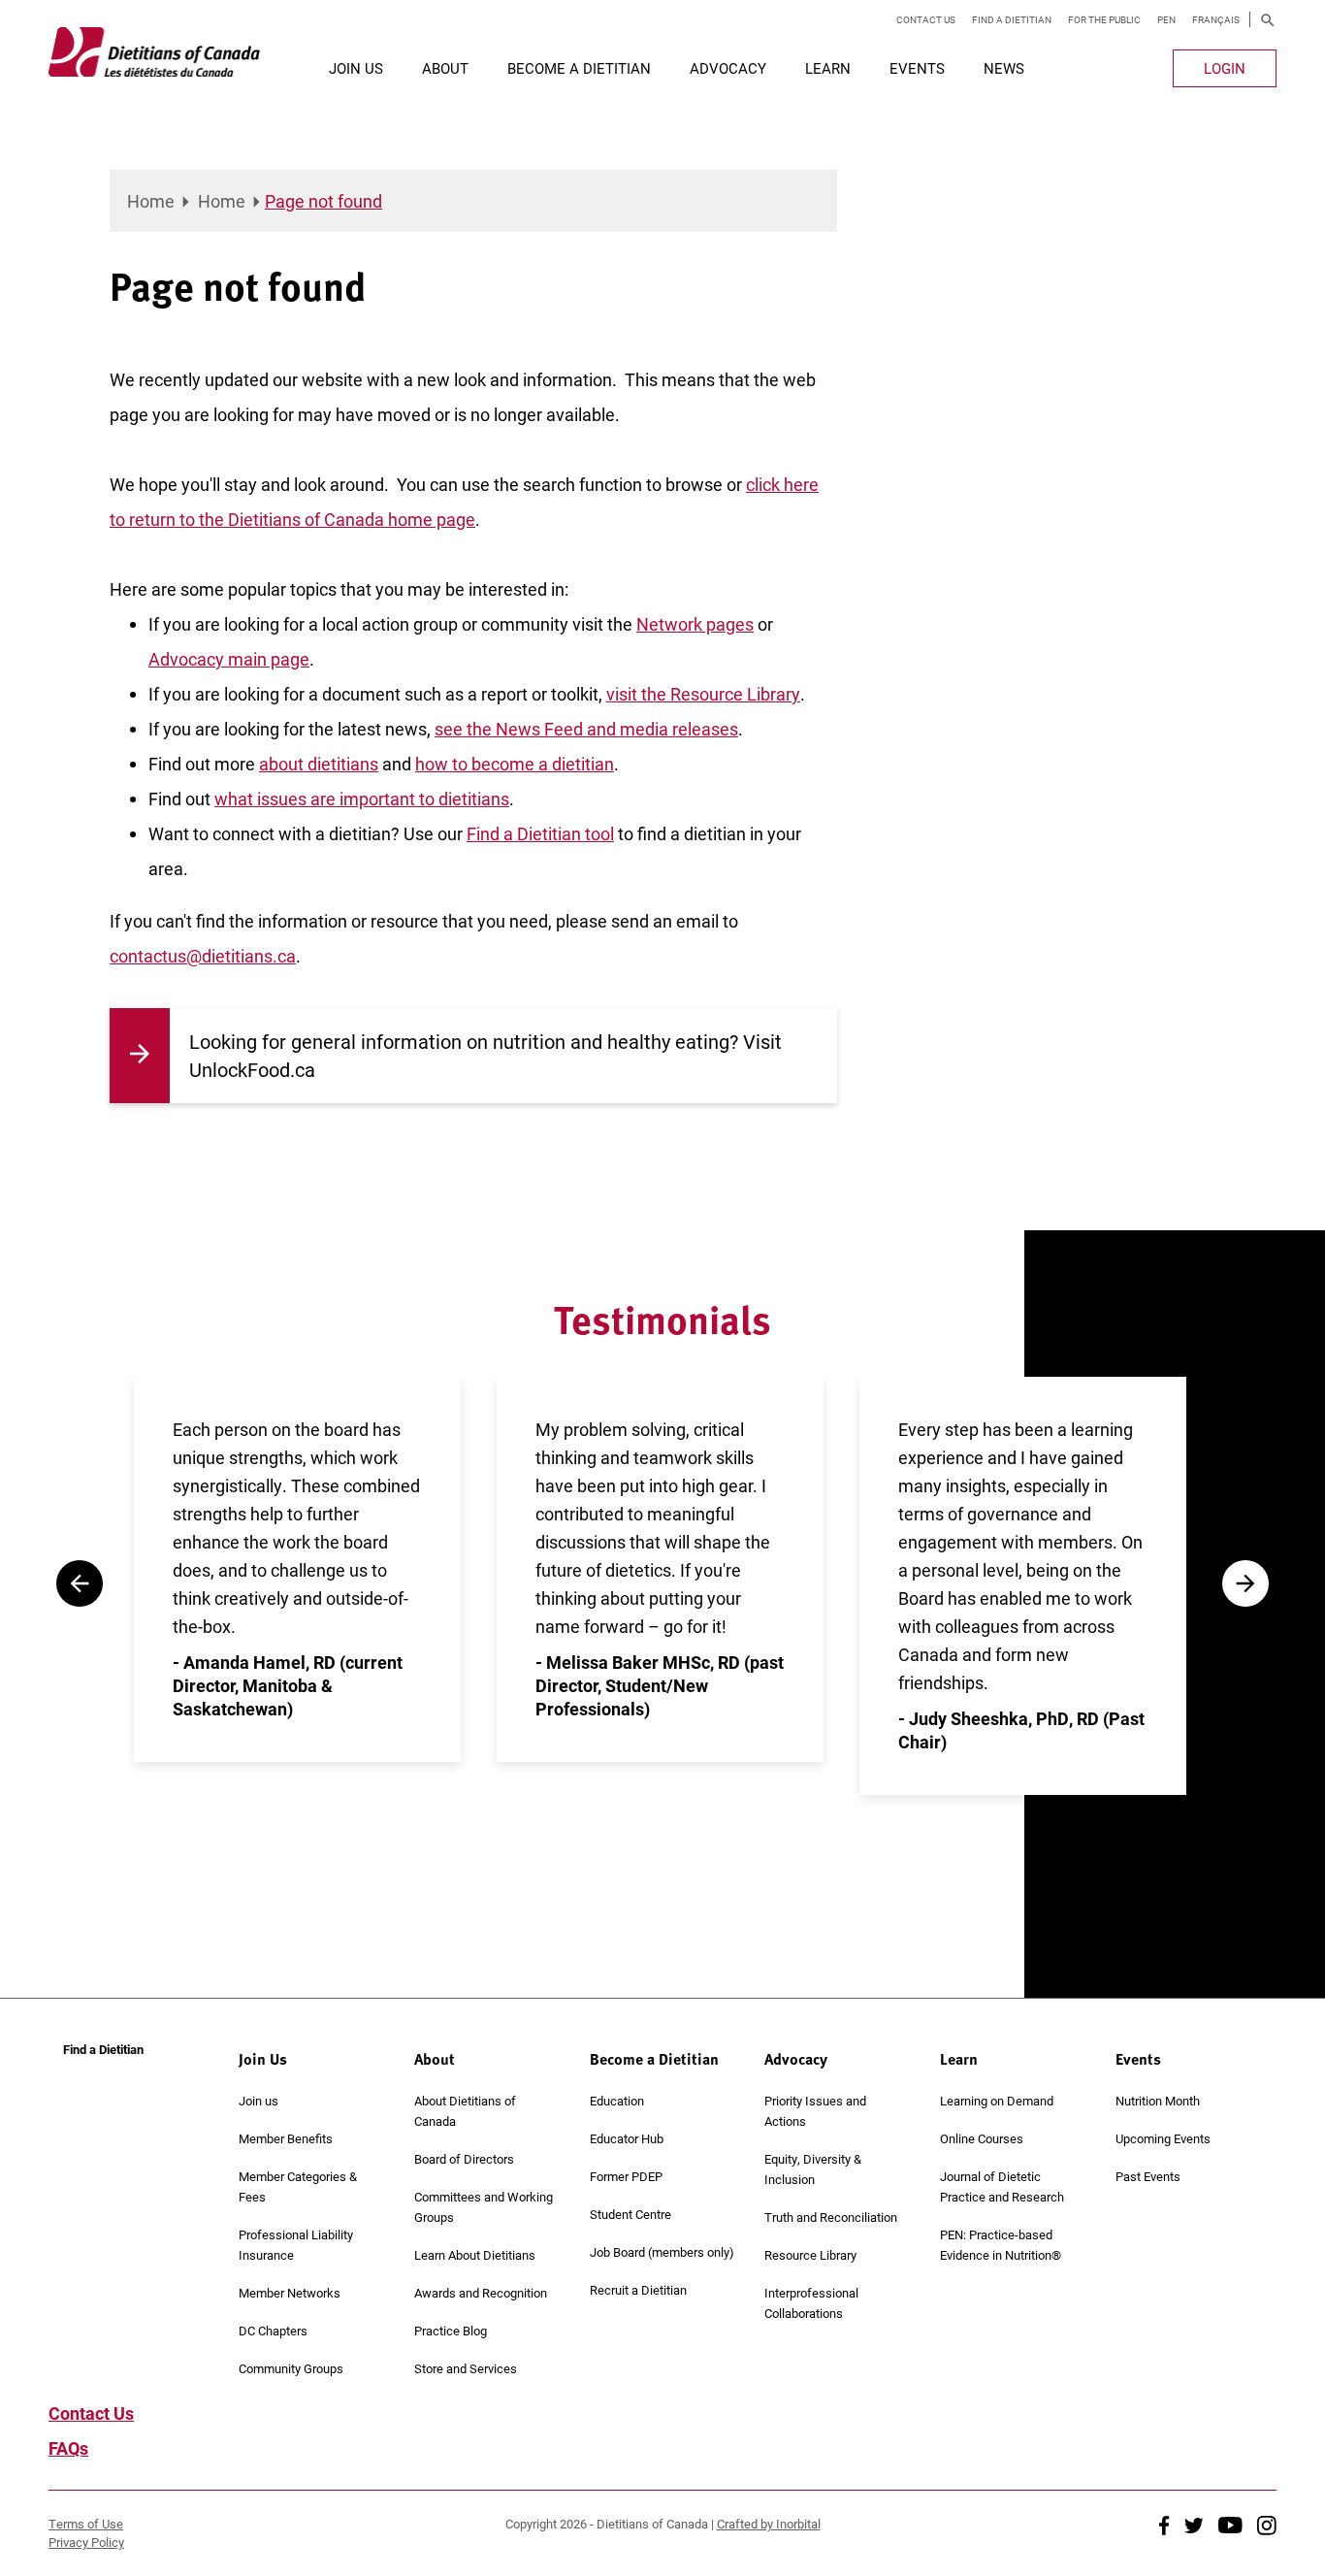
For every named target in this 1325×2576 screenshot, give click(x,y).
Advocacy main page (229, 659)
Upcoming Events (1163, 2138)
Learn (828, 68)
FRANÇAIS (1216, 19)
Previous (80, 1583)
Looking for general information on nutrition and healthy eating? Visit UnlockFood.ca (485, 1055)
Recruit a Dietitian (638, 2290)
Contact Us (926, 19)
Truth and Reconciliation (831, 2217)
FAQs (68, 2448)
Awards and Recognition (481, 2293)
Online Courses (982, 2138)
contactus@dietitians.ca (203, 956)
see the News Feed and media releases (586, 729)
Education (617, 2101)
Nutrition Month (1158, 2101)
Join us (259, 2101)
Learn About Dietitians (475, 2255)
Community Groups (291, 2368)
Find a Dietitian (1012, 19)
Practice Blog (451, 2331)
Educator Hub (627, 2138)
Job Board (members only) (662, 2252)
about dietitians (319, 764)
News (1004, 68)
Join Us (356, 68)
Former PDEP (626, 2176)
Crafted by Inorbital (769, 2524)
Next (1245, 1583)
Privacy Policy (86, 2542)
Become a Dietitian (579, 68)
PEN (1166, 19)
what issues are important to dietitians (362, 799)
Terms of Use (86, 2524)
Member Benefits (286, 2138)
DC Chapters (273, 2331)
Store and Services (466, 2368)
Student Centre (630, 2214)
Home (151, 201)
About (445, 68)
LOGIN (1225, 68)
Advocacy (728, 68)
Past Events (1148, 2176)
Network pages (695, 624)
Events (917, 68)
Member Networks (290, 2293)
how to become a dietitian (515, 764)
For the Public (1104, 19)
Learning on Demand (997, 2101)
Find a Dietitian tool (540, 833)
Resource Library (810, 2255)
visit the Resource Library (703, 694)
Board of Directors (464, 2159)
